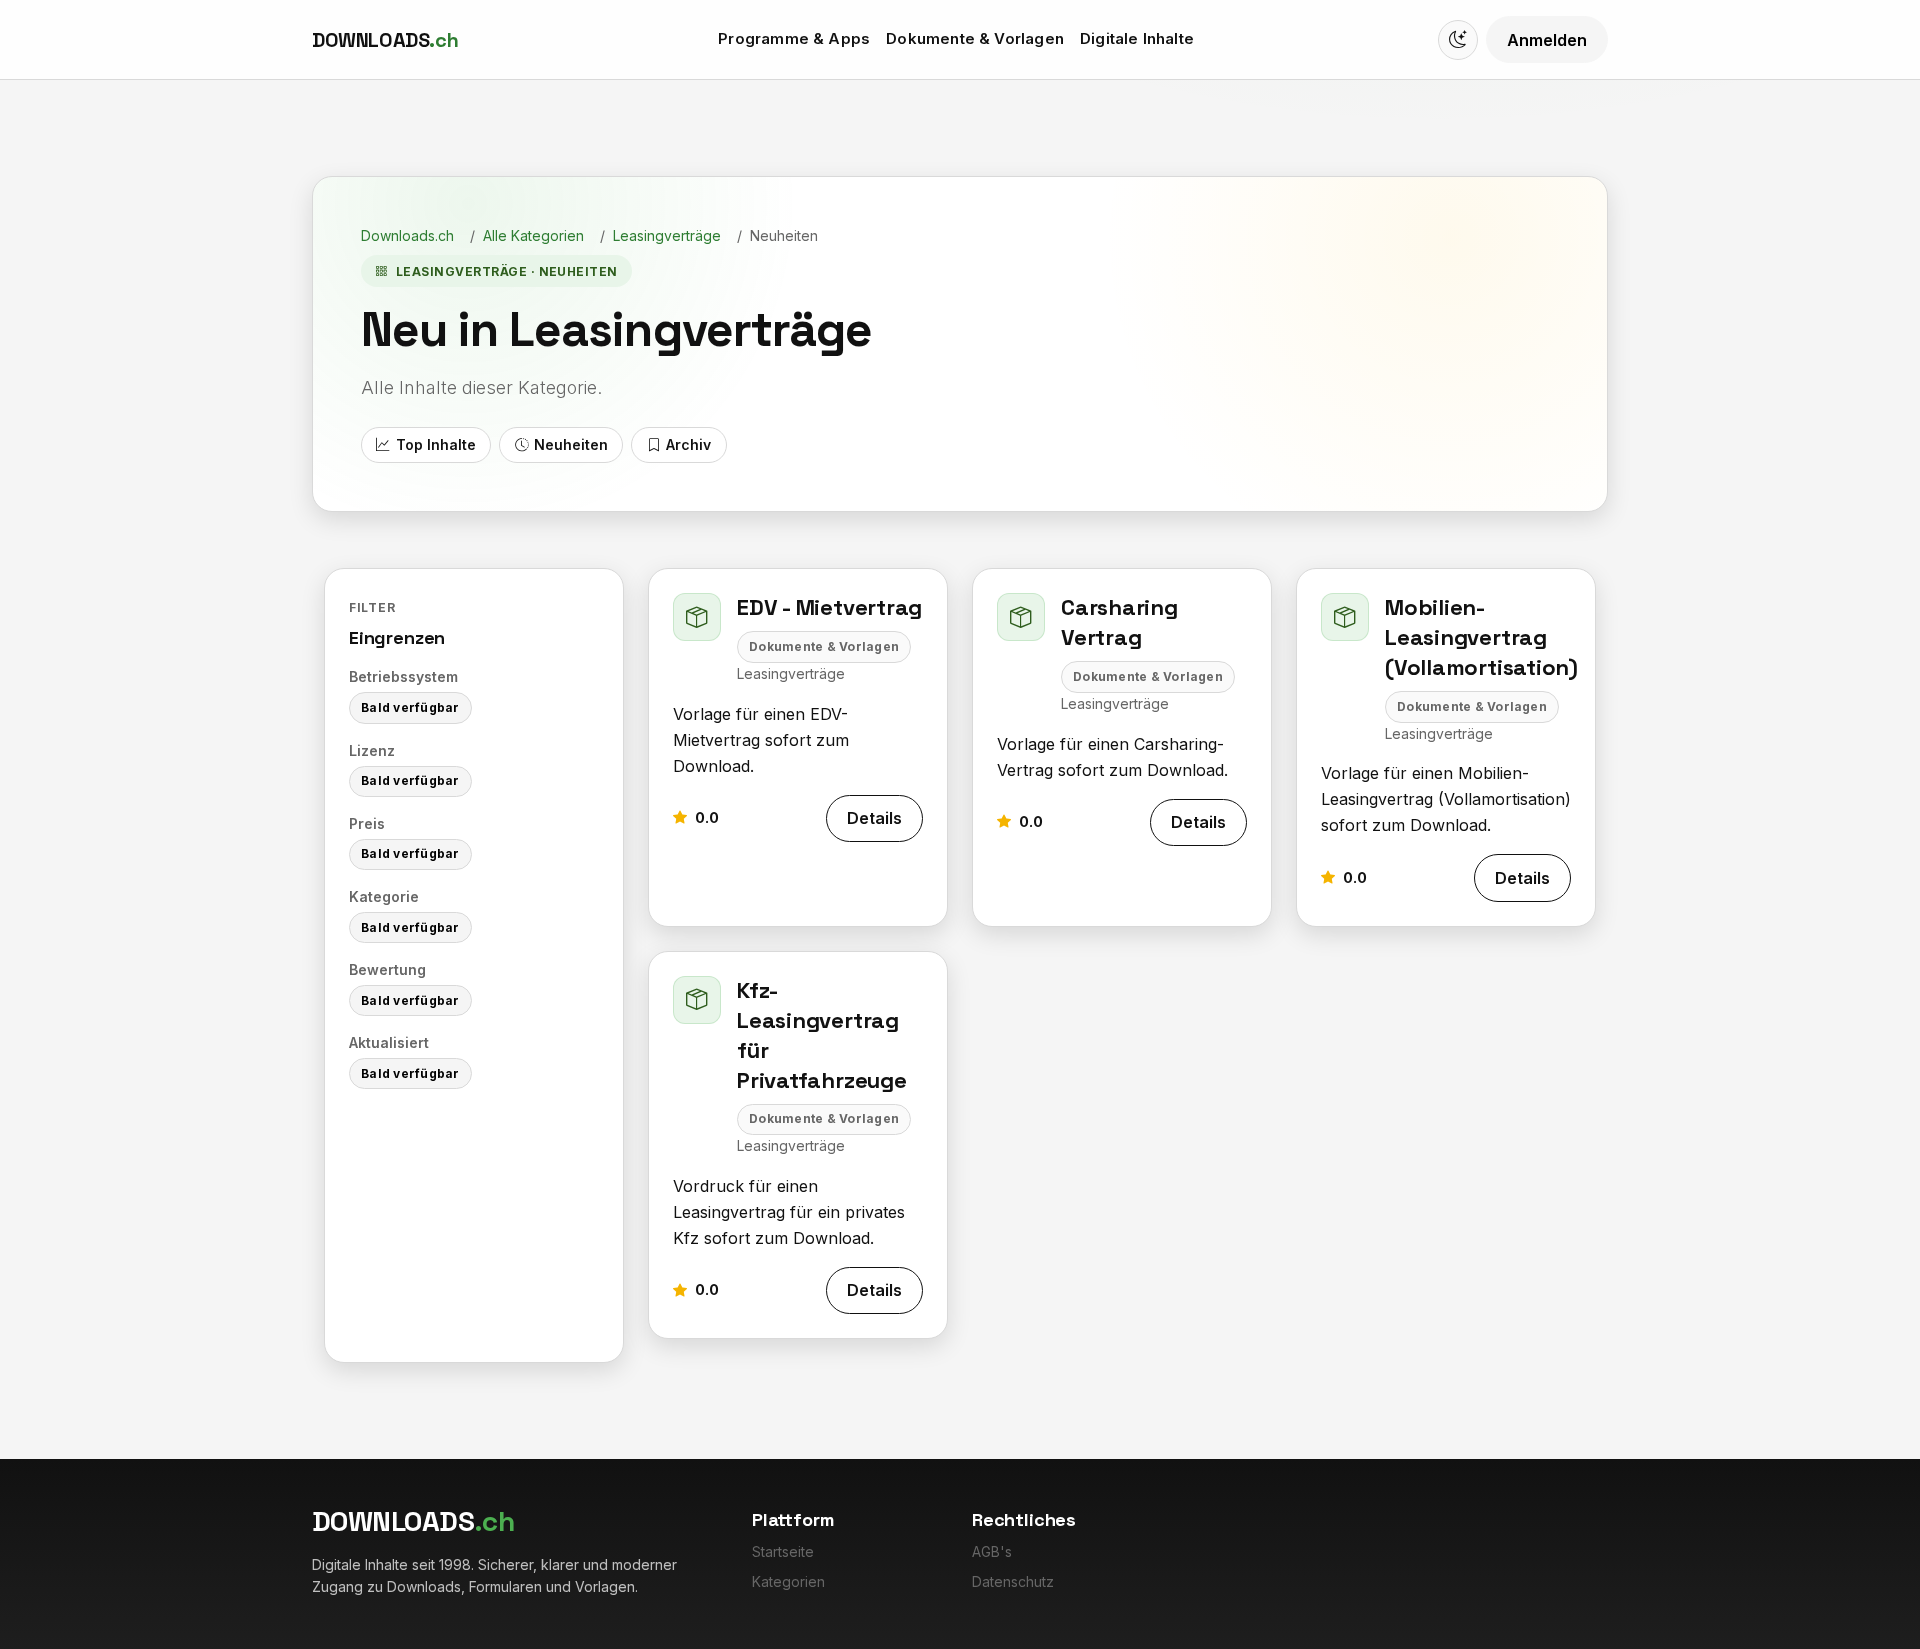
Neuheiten (571, 444)
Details (874, 818)
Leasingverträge (667, 235)
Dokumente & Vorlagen (975, 38)
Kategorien (788, 1581)
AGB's (992, 1551)
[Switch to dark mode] (1458, 40)
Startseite (783, 1551)
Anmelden (1547, 40)
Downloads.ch (407, 235)
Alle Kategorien (533, 235)
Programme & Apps (794, 38)
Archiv (688, 444)
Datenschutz (1013, 1581)
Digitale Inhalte (1137, 38)
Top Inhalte (436, 444)
